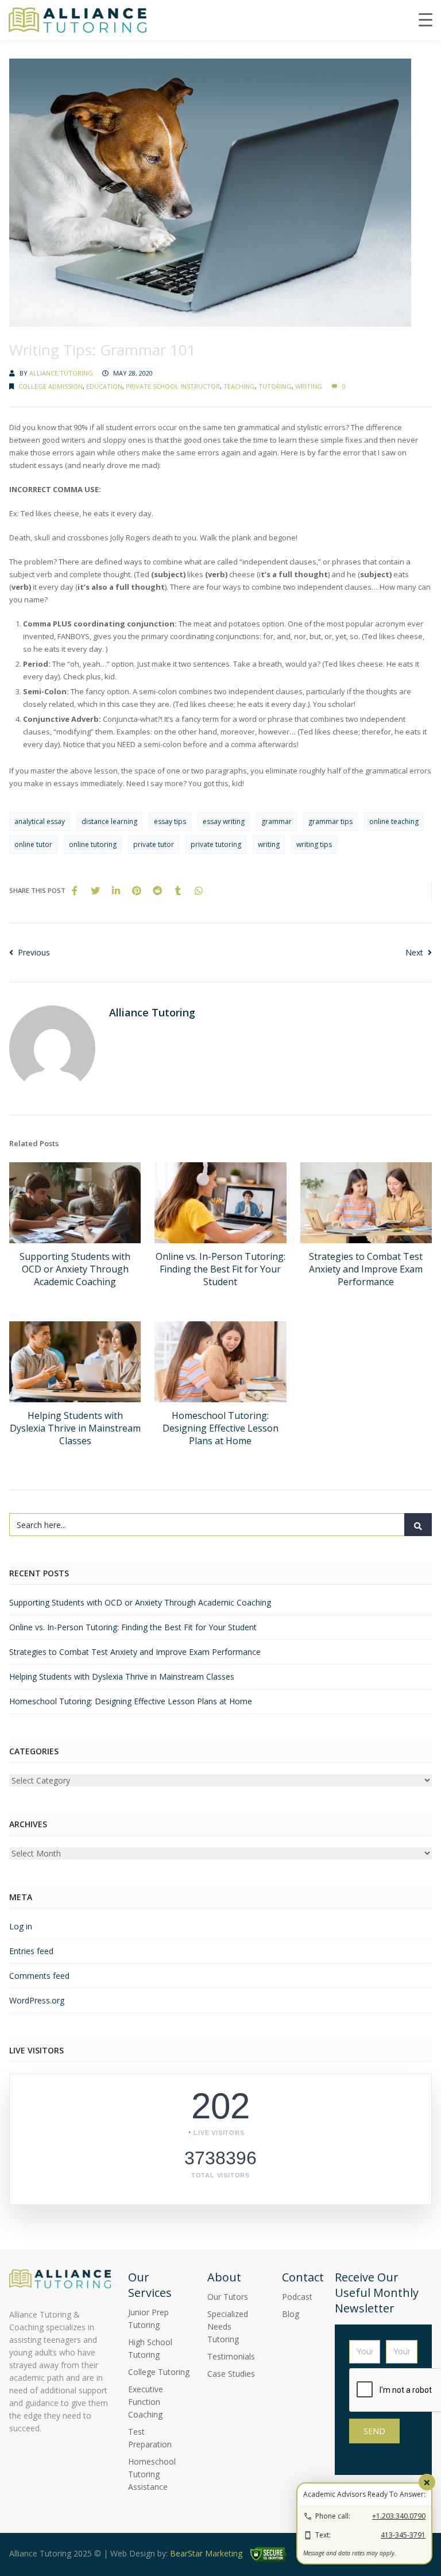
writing (269, 844)
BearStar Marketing (206, 2553)
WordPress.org (37, 2000)
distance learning (109, 821)
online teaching (394, 821)
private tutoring (216, 844)
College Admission (51, 386)
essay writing (224, 821)
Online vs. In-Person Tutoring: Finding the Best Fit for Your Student (220, 1269)
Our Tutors (228, 2297)
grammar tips (330, 821)
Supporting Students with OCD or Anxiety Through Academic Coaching (75, 1269)
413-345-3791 (403, 2535)
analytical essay (40, 821)
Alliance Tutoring (61, 373)
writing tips (314, 844)
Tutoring (275, 386)
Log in (21, 1926)
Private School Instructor (173, 386)
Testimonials (231, 2356)
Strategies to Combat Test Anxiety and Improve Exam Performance (366, 1269)
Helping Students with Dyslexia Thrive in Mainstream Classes (75, 1428)
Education (104, 386)
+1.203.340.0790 (399, 2516)
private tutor (154, 844)
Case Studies (231, 2374)
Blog (291, 2314)
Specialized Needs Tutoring (228, 2326)
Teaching (239, 386)
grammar (276, 821)
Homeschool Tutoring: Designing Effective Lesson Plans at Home (220, 1428)
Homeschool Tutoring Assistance (152, 2474)
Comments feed (39, 1976)
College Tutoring (159, 2372)
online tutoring (93, 844)
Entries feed (31, 1951)
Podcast (297, 2297)
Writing (309, 386)
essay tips (170, 821)
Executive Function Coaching (146, 2402)
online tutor (33, 844)
